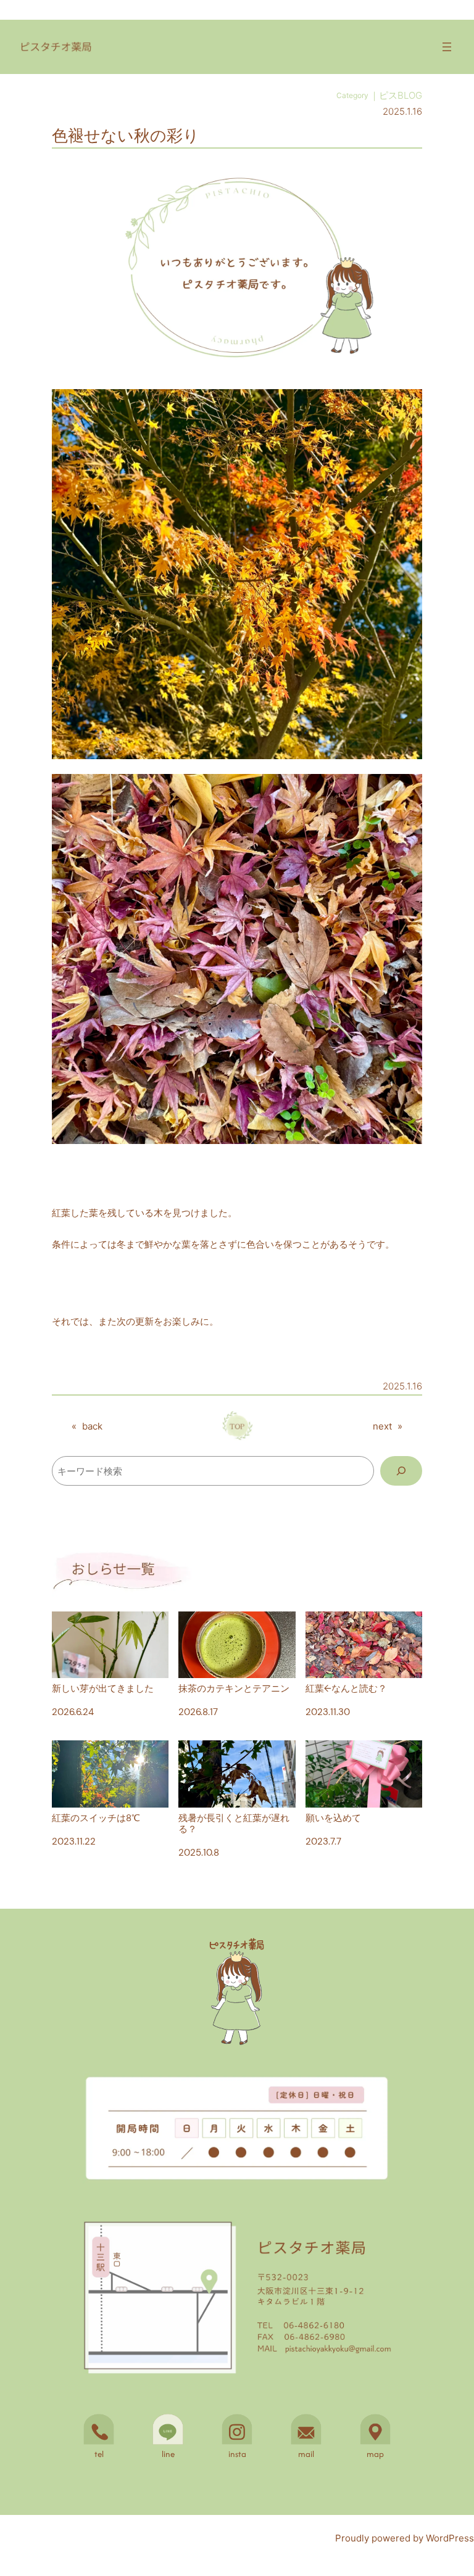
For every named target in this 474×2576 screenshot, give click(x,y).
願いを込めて (333, 1817)
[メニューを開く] (447, 47)
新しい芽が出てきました (103, 1688)
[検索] (401, 1471)
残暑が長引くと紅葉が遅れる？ (234, 1823)
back (92, 1426)
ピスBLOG (401, 95)
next (382, 1426)
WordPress (450, 2538)
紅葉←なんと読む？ (346, 1688)
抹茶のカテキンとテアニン (234, 1688)
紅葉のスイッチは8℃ (96, 1817)
